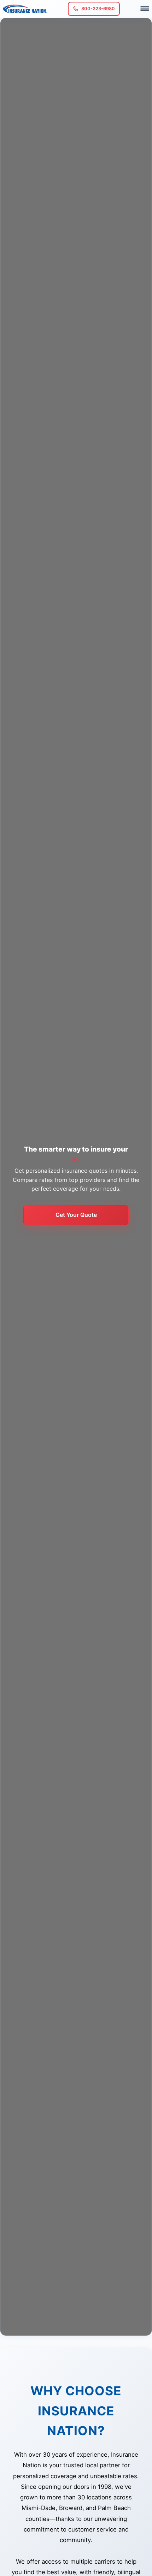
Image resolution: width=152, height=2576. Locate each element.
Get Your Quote (76, 1215)
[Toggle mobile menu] (145, 9)
